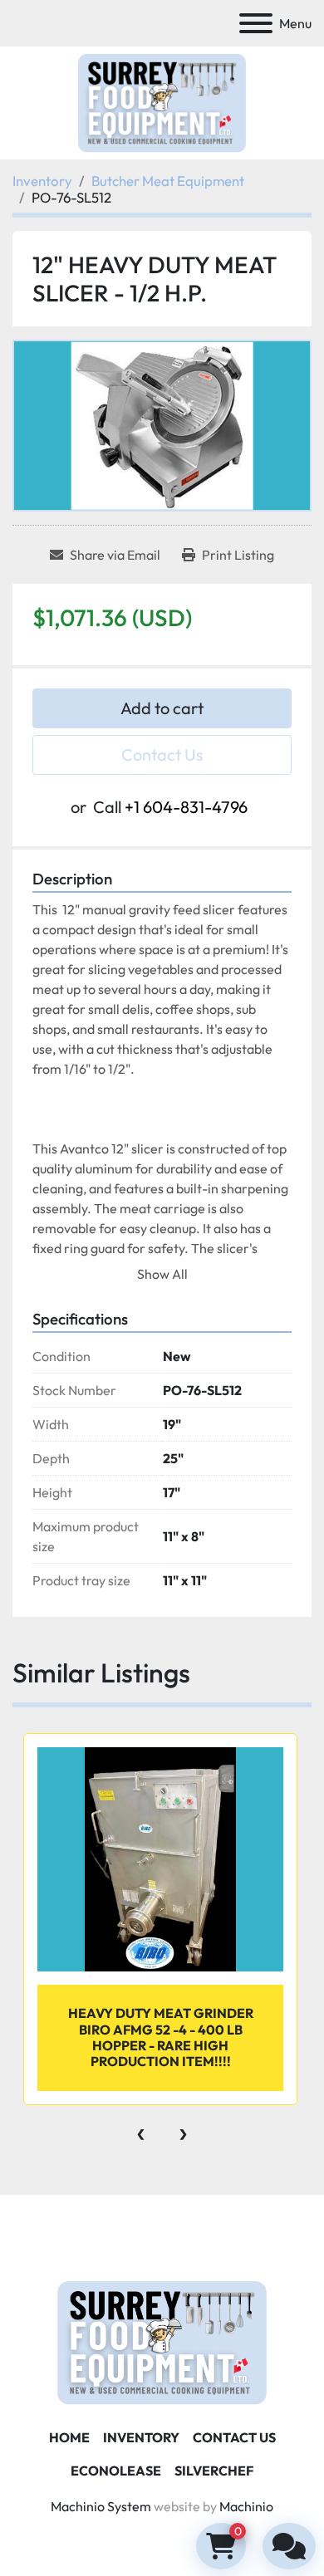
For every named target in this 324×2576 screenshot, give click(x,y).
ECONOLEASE (116, 2471)
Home (69, 2437)
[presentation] (141, 2130)
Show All (162, 1274)
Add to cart (162, 708)
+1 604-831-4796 (186, 807)
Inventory (141, 2437)
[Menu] (256, 23)
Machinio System (101, 2506)
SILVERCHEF (214, 2471)
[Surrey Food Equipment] (162, 2341)
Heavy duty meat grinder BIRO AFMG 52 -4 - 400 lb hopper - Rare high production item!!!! (161, 2037)
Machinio (246, 2506)
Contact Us (162, 754)
